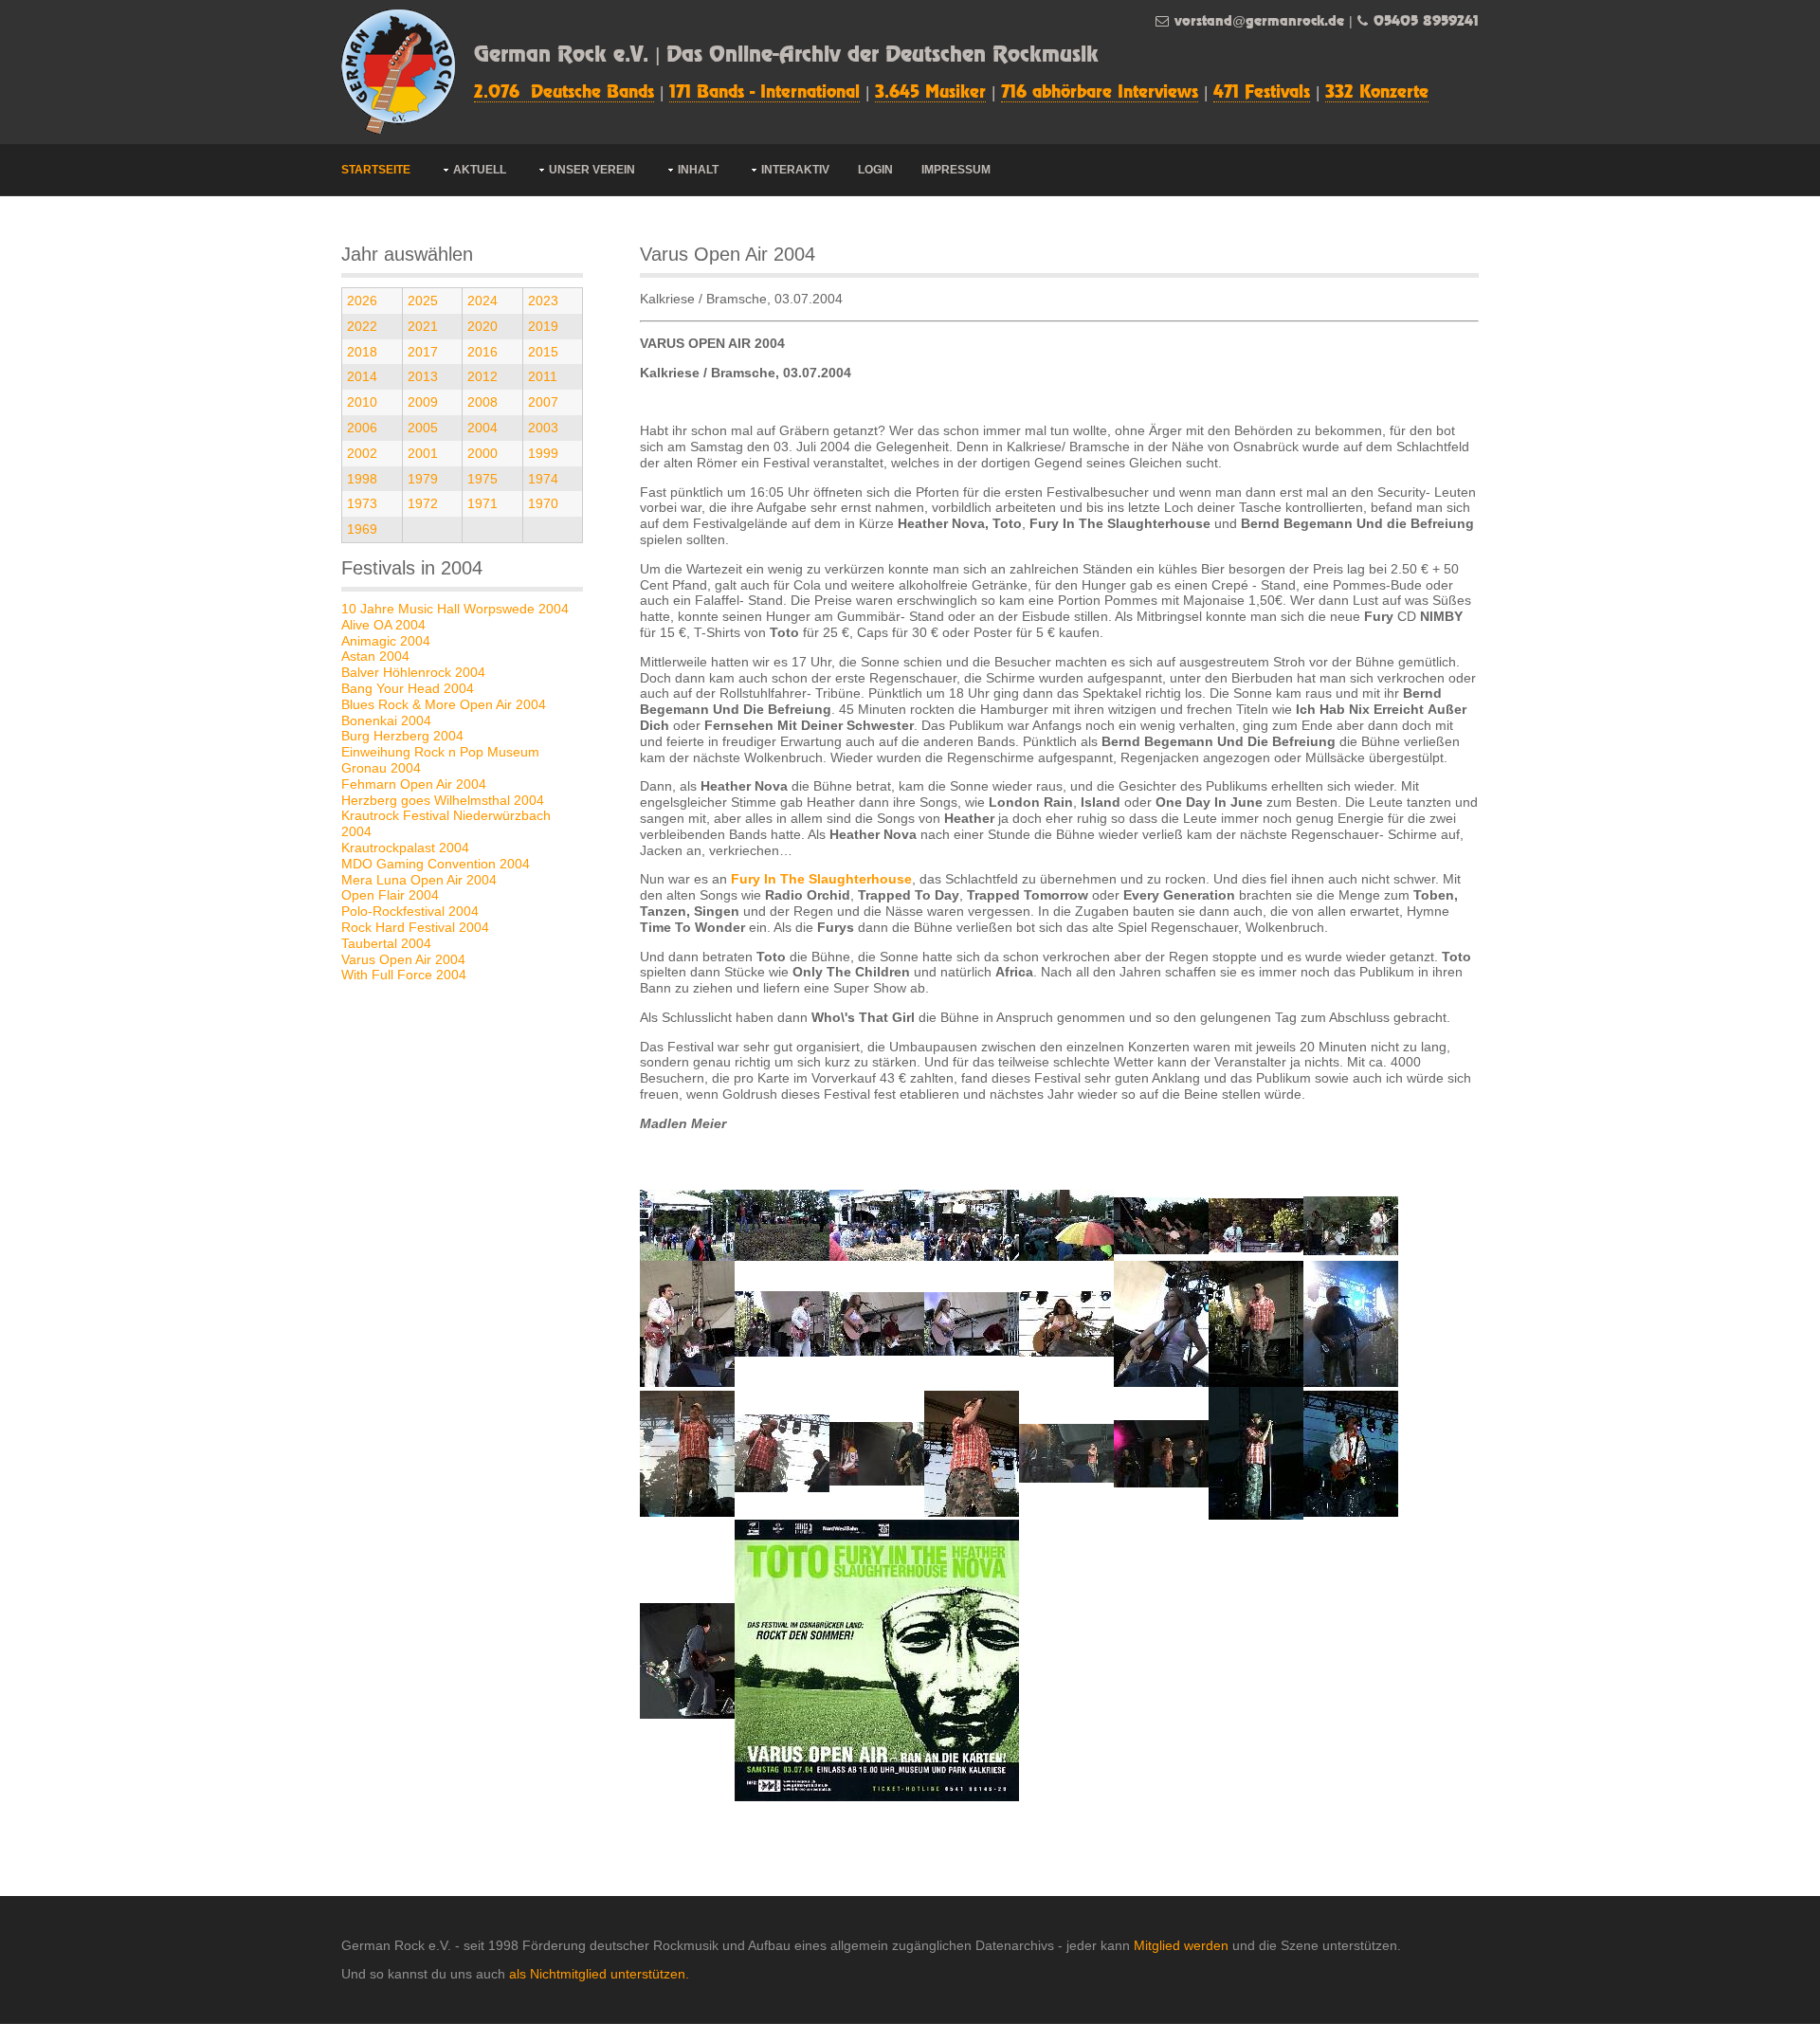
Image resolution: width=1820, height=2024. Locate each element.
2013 (423, 376)
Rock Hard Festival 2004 (415, 927)
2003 (543, 428)
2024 (482, 301)
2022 (362, 326)
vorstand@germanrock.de (1259, 21)
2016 (482, 352)
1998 (362, 479)
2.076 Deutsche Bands (564, 93)
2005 (423, 428)
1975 (482, 479)
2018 (362, 352)
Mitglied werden (1181, 1945)
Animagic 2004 (386, 641)
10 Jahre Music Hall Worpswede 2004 (455, 609)
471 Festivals (1262, 93)
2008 (482, 402)
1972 (423, 503)
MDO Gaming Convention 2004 (436, 864)
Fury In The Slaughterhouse (821, 879)
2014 (362, 376)
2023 (543, 301)
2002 (362, 453)
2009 (423, 402)
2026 (362, 301)
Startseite (376, 170)
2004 (482, 428)
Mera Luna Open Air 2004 (419, 880)
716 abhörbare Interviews (1100, 93)
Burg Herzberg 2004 (402, 736)
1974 (543, 479)
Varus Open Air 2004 (403, 959)
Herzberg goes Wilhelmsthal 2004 (443, 800)
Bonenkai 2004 (386, 720)
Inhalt (698, 170)
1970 (543, 503)
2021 (423, 326)
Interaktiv (795, 170)
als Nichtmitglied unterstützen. (599, 1974)
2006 (362, 428)
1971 (482, 503)
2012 (482, 376)
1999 (543, 453)
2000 (482, 453)
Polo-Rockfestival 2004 (410, 911)
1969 (362, 529)
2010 (362, 402)
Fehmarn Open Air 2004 (414, 784)
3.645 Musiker (930, 93)
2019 (543, 326)
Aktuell (480, 170)
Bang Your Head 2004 (408, 688)
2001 (423, 453)
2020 (482, 326)
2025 (423, 301)
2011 (543, 376)
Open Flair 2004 (390, 895)
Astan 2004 (375, 656)
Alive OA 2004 (383, 625)
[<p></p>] (687, 1224)
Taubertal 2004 (386, 943)
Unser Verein (592, 170)
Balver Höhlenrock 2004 (413, 672)
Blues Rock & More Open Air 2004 (444, 704)
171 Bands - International (764, 93)
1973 (362, 503)
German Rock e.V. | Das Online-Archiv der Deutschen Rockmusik (786, 55)
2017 (423, 352)
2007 (543, 402)
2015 (543, 352)
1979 (423, 479)
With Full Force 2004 (404, 975)
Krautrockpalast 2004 (405, 848)
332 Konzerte (1377, 93)
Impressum (956, 170)
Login (875, 170)
